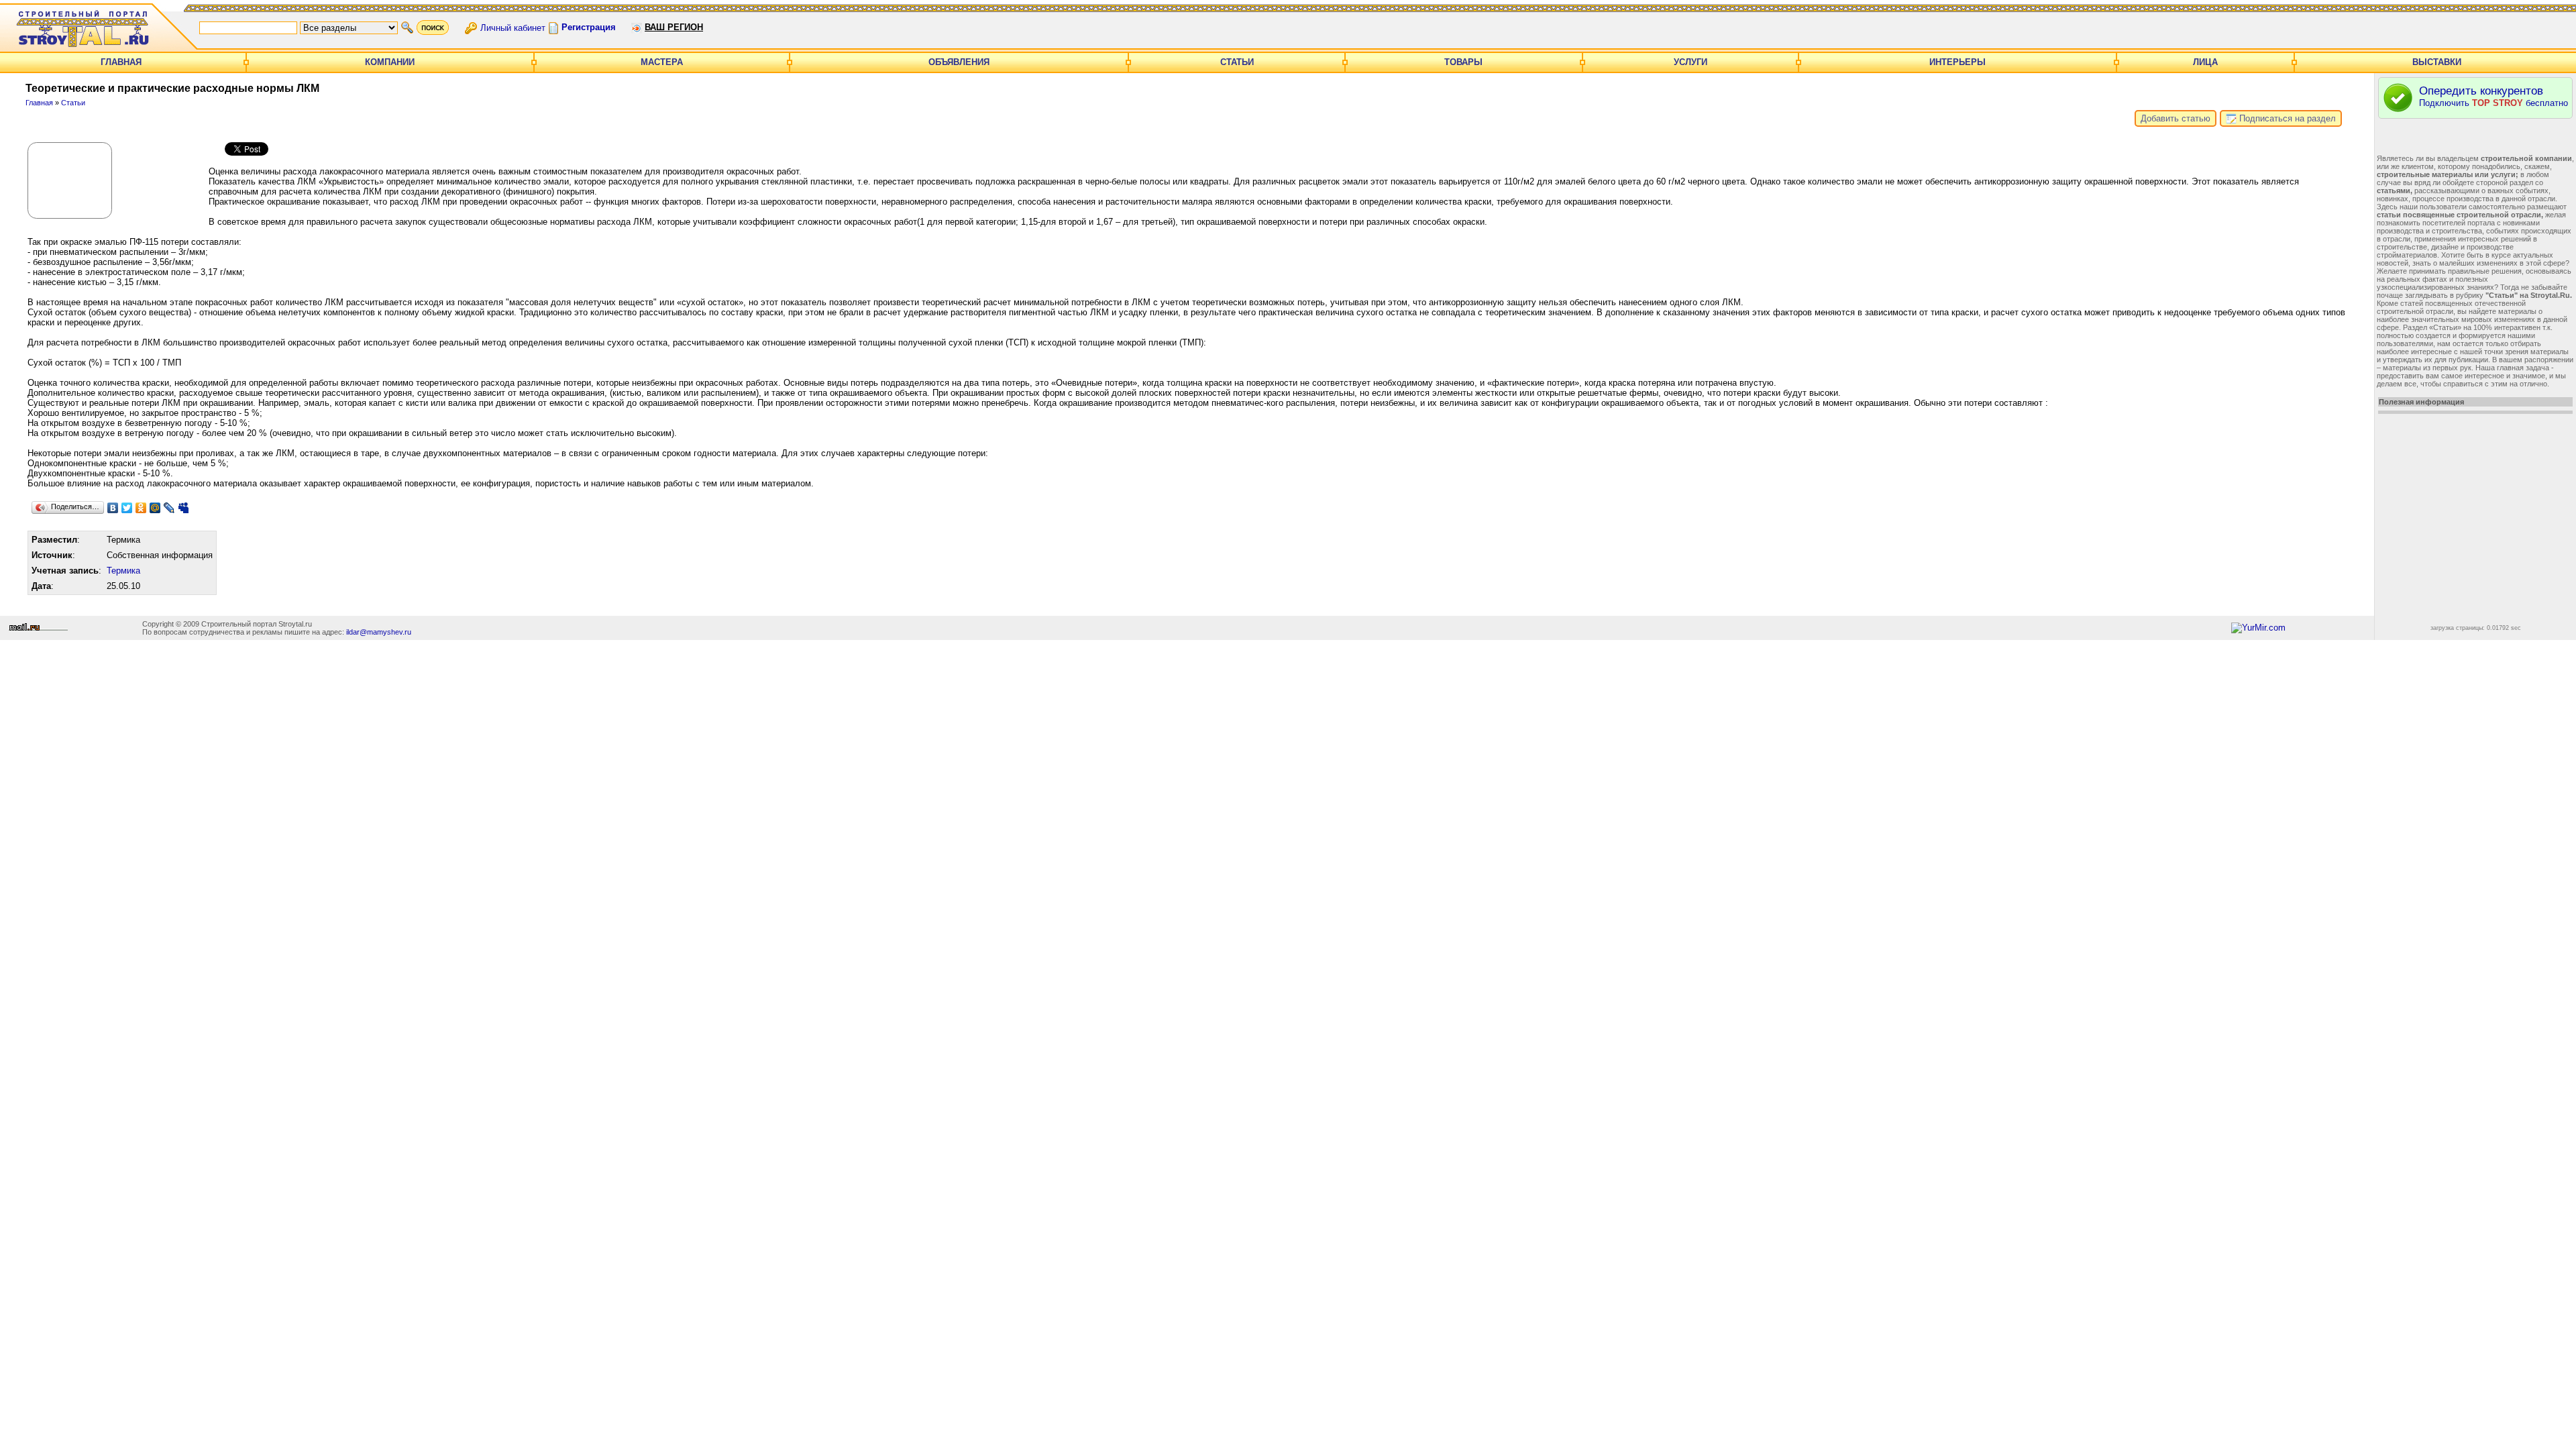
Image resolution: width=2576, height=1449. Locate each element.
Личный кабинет (513, 27)
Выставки (2437, 62)
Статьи (1237, 62)
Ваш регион (674, 27)
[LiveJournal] (169, 508)
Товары (1463, 62)
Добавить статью (2176, 118)
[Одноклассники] (141, 508)
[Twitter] (127, 508)
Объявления (959, 62)
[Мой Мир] (155, 508)
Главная (121, 62)
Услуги (1690, 62)
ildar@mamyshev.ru (379, 632)
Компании (390, 62)
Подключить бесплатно (2493, 96)
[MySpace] (183, 508)
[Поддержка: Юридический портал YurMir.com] (2258, 628)
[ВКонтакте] (113, 508)
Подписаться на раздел (2286, 118)
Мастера (662, 62)
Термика (123, 571)
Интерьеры (1957, 62)
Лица (2205, 62)
